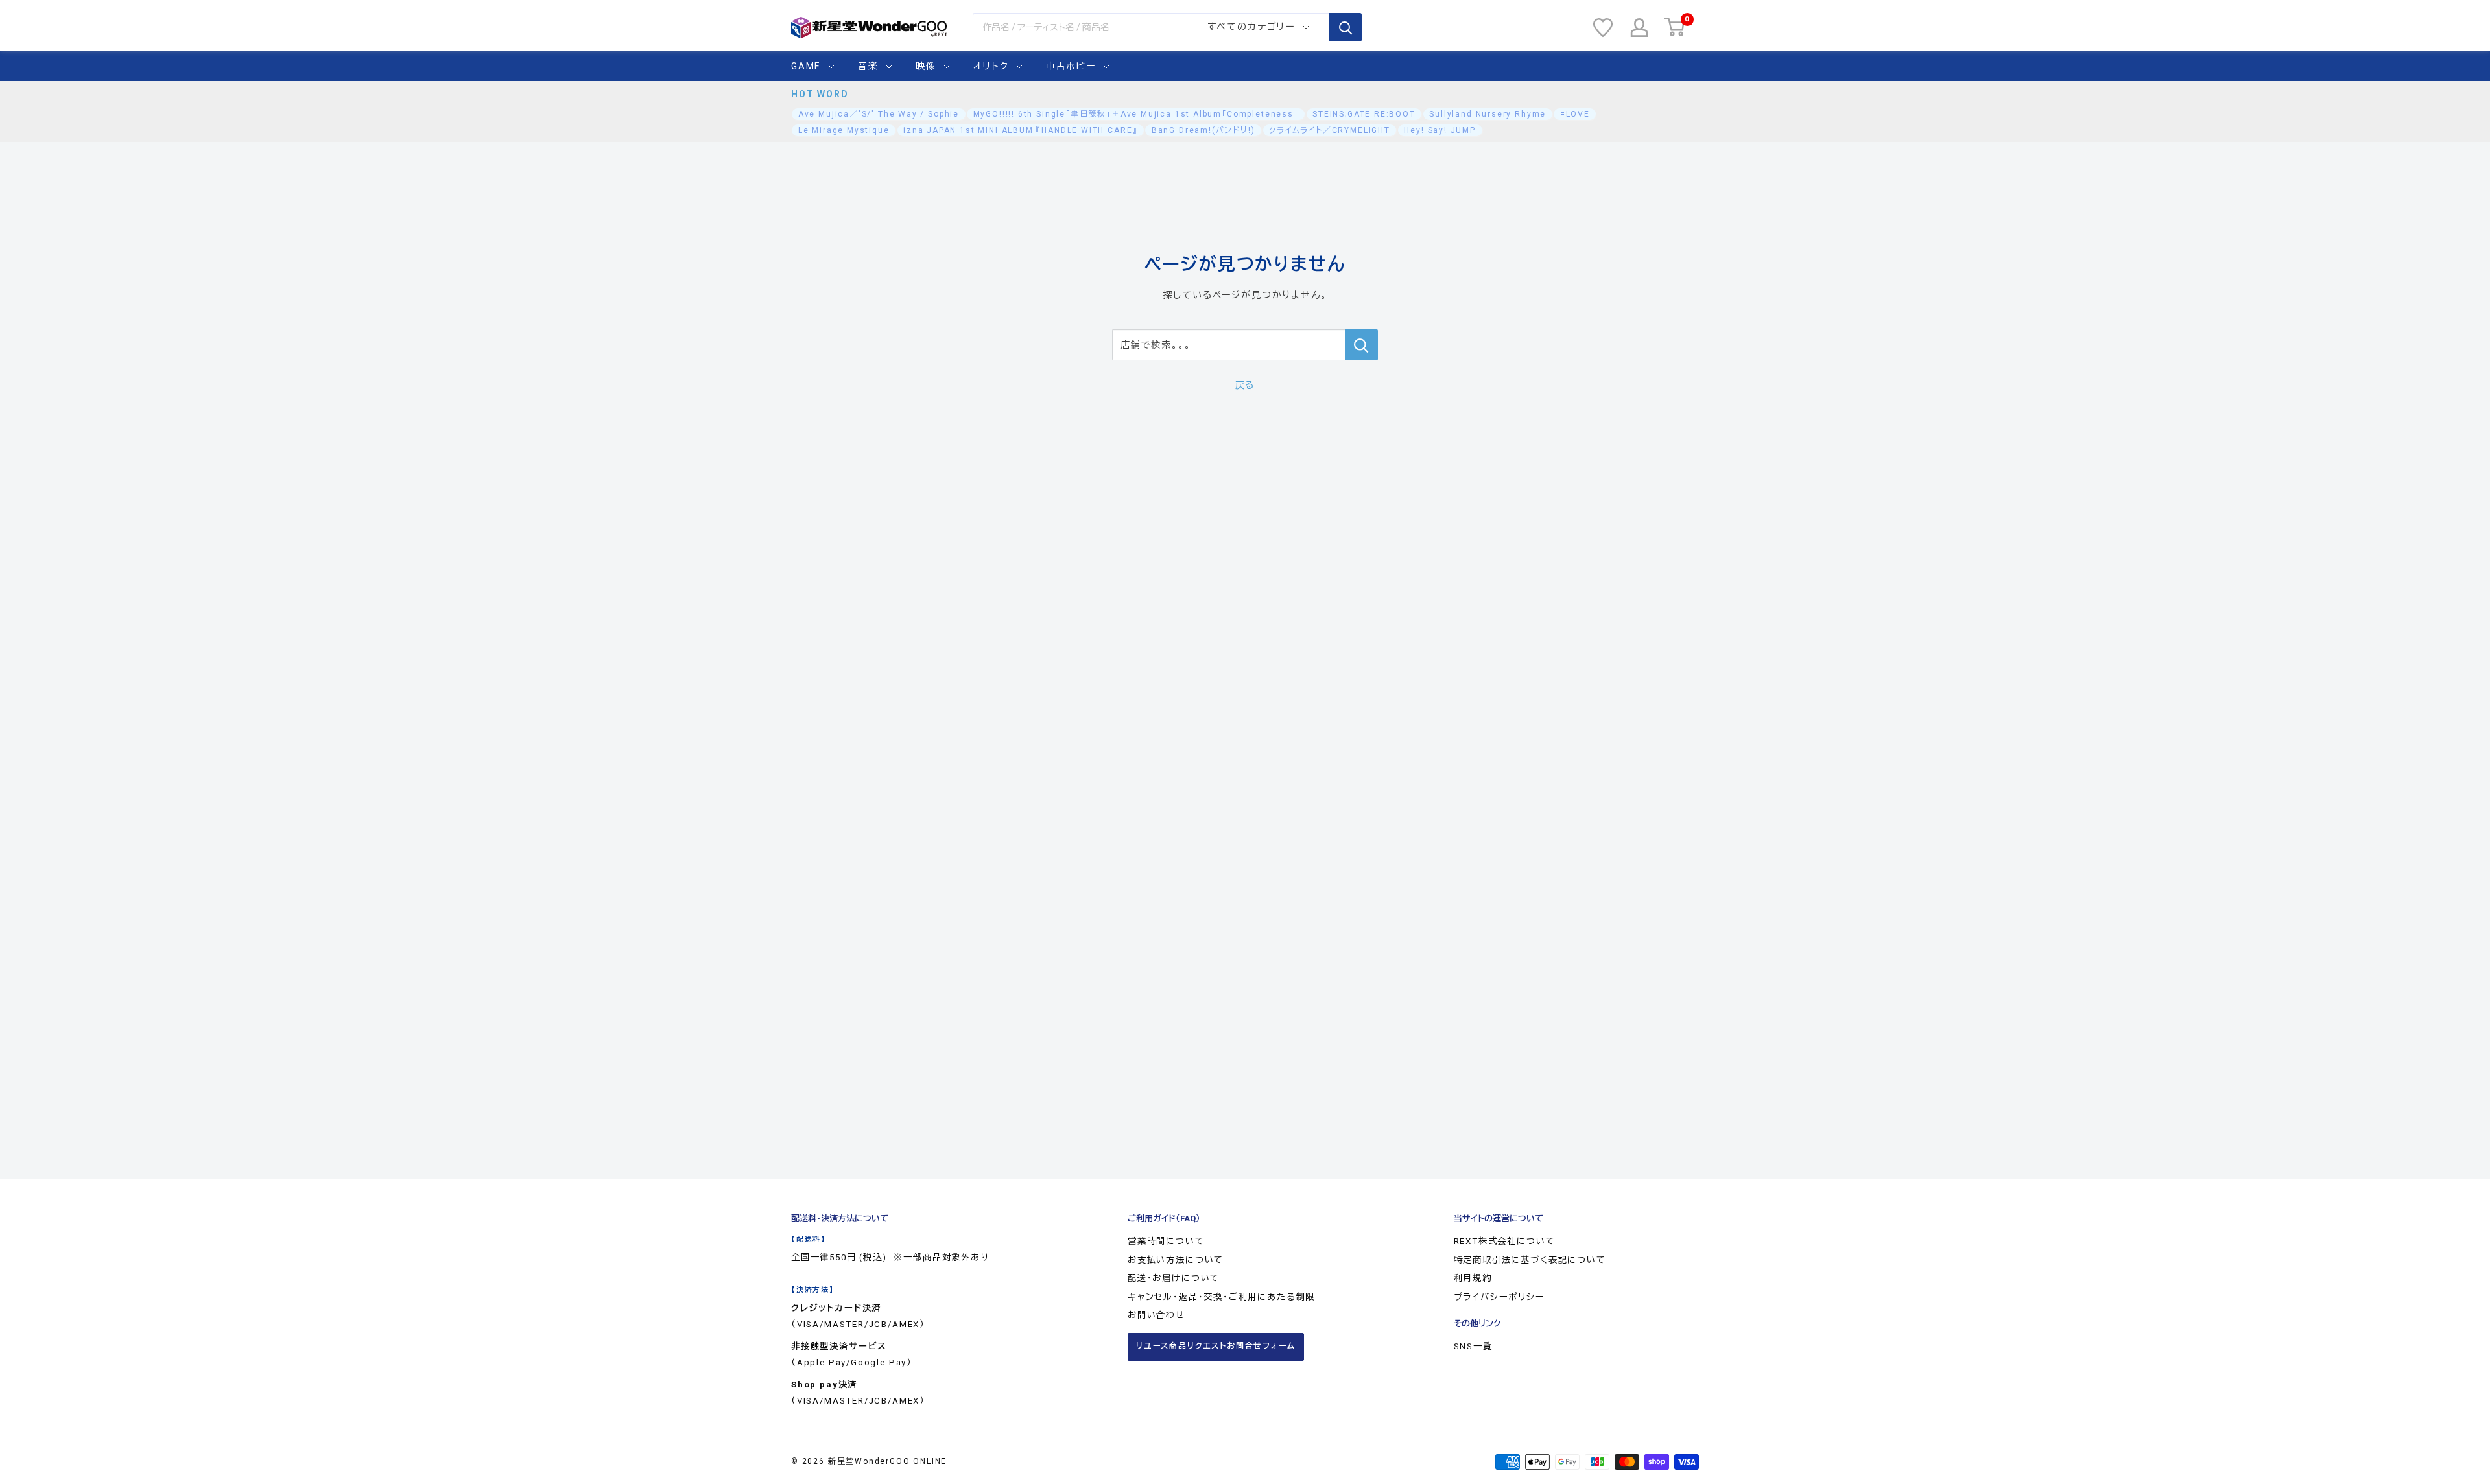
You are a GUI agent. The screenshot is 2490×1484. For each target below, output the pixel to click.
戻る (1245, 385)
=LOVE (1575, 114)
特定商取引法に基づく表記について (1530, 1260)
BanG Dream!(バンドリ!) (1203, 130)
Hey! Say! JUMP (1440, 130)
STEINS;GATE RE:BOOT (1364, 114)
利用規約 (1473, 1278)
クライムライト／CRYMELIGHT (1330, 130)
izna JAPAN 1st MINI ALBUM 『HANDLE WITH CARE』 (1020, 130)
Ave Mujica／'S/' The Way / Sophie (879, 114)
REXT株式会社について (1505, 1241)
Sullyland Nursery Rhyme (1488, 114)
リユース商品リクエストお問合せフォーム (1216, 1346)
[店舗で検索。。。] (1361, 345)
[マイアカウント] (1639, 28)
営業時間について (1166, 1241)
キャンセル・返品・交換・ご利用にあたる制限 (1221, 1297)
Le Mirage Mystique (844, 130)
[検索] (1346, 27)
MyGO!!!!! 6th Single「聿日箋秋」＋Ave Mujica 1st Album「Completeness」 (1136, 114)
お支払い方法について (1176, 1260)
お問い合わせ (1156, 1315)
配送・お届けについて (1174, 1278)
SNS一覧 (1473, 1346)
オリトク (991, 66)
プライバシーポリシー (1500, 1297)
